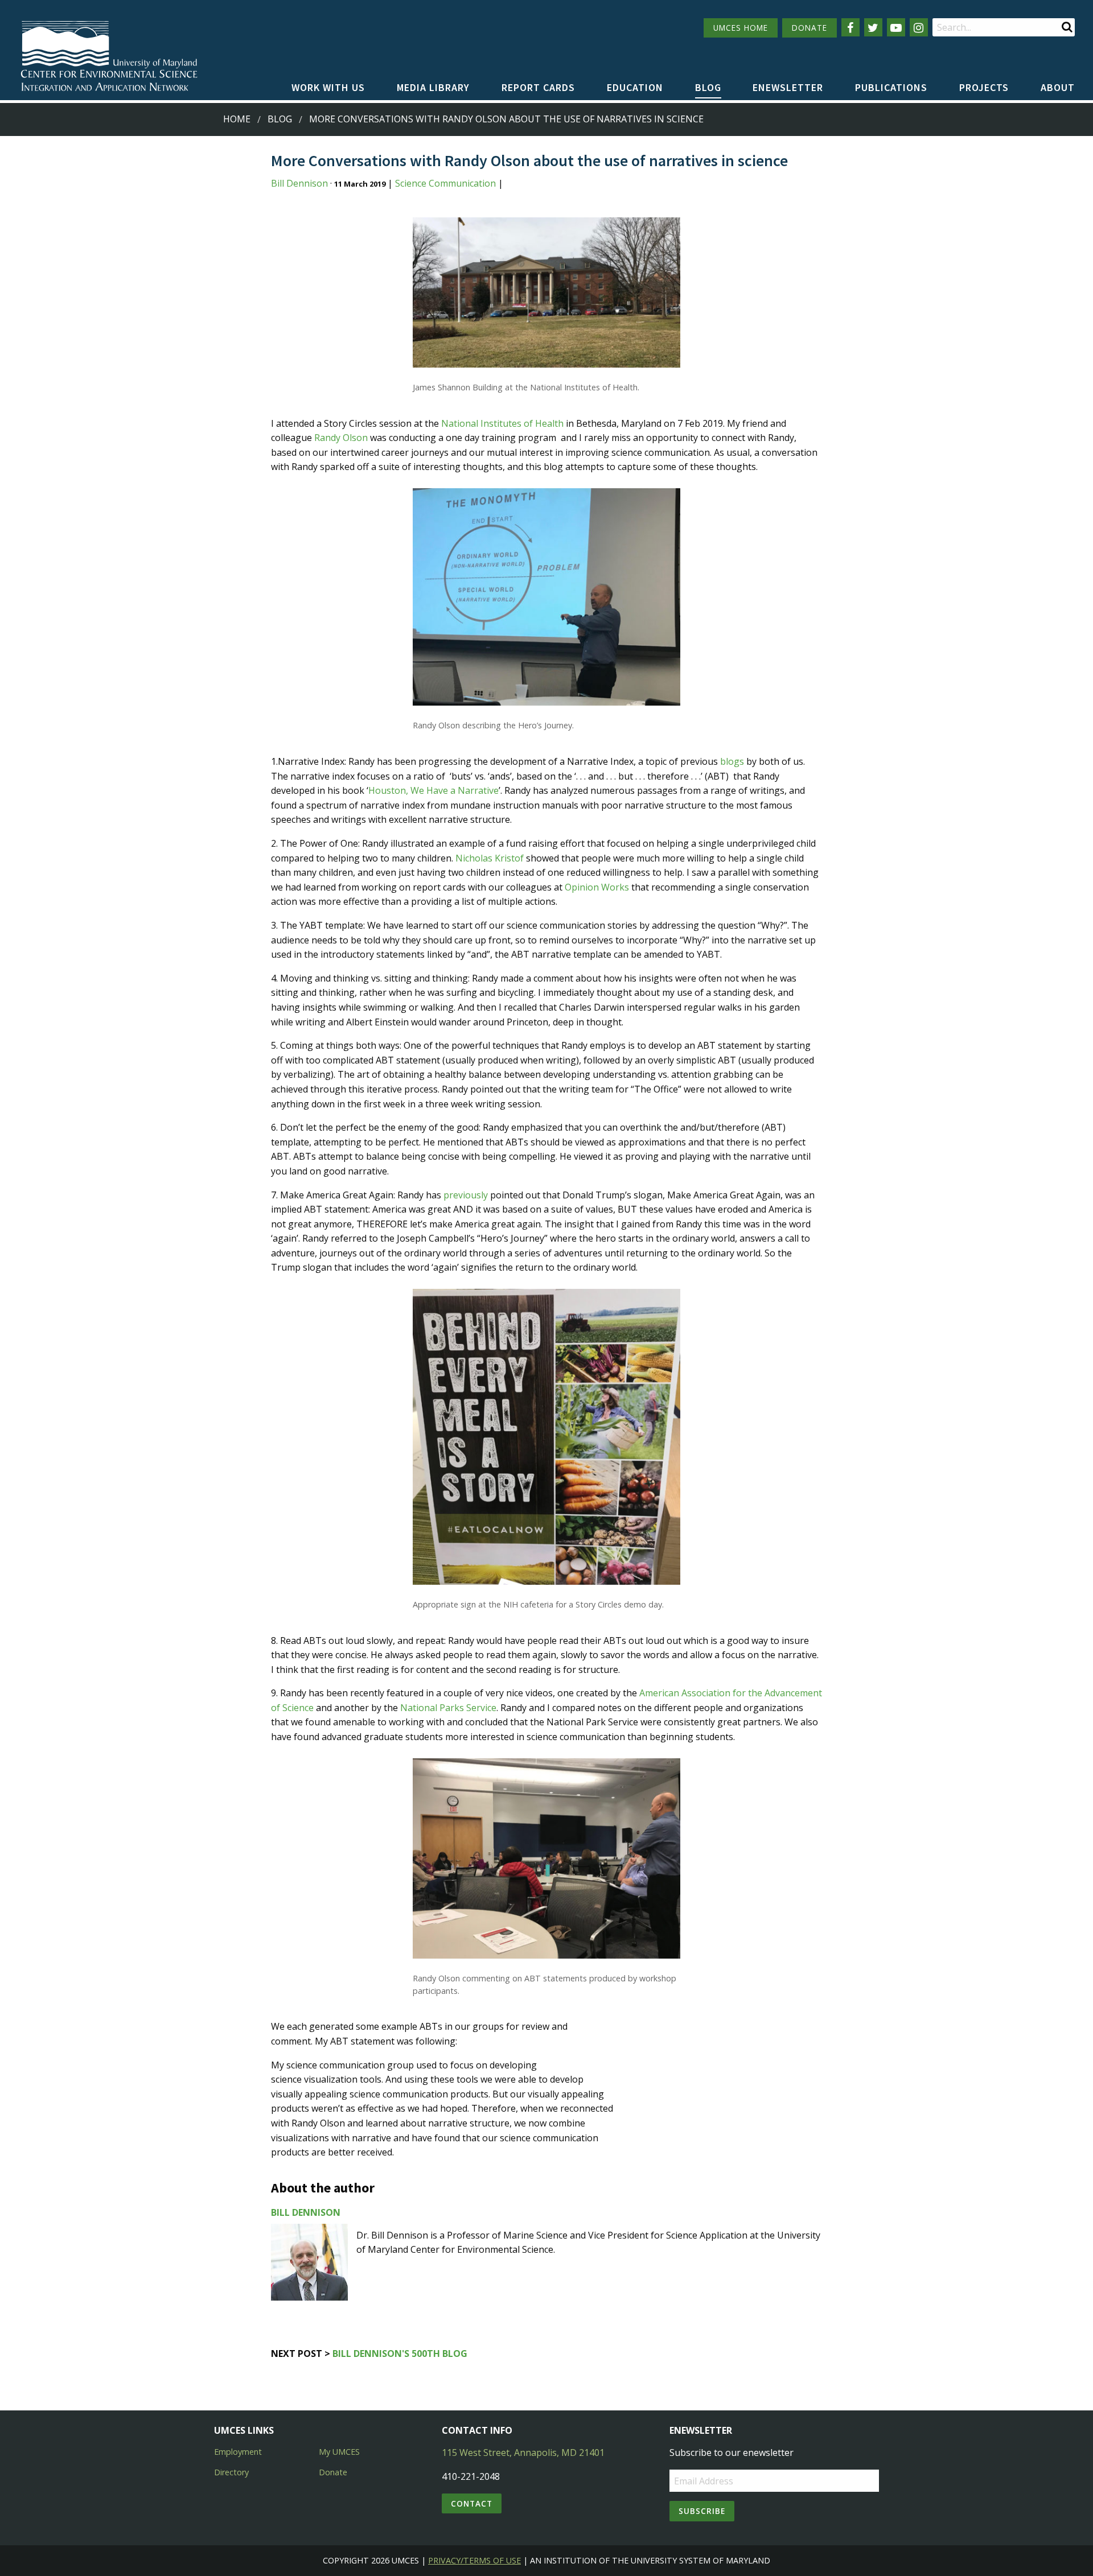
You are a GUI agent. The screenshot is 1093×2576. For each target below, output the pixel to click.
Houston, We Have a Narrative (433, 790)
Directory (231, 2472)
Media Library (433, 87)
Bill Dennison (299, 183)
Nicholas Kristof (490, 858)
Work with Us (328, 87)
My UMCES (339, 2452)
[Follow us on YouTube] (896, 27)
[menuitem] (328, 88)
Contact (472, 2503)
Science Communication (445, 183)
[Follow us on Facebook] (850, 27)
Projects (984, 87)
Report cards (538, 87)
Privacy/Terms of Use (474, 2560)
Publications (891, 87)
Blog (708, 87)
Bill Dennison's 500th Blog (400, 2354)
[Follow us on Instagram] (919, 27)
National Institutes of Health (502, 423)
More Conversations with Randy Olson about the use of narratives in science (506, 119)
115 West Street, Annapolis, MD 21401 (523, 2453)
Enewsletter (788, 87)
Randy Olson (341, 438)
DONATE (810, 28)
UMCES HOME (741, 28)
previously (466, 1195)
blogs (732, 761)
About (1058, 87)
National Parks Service (448, 1708)
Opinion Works (597, 887)
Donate (333, 2472)
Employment (238, 2452)
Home (237, 119)
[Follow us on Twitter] (873, 27)
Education (635, 87)
